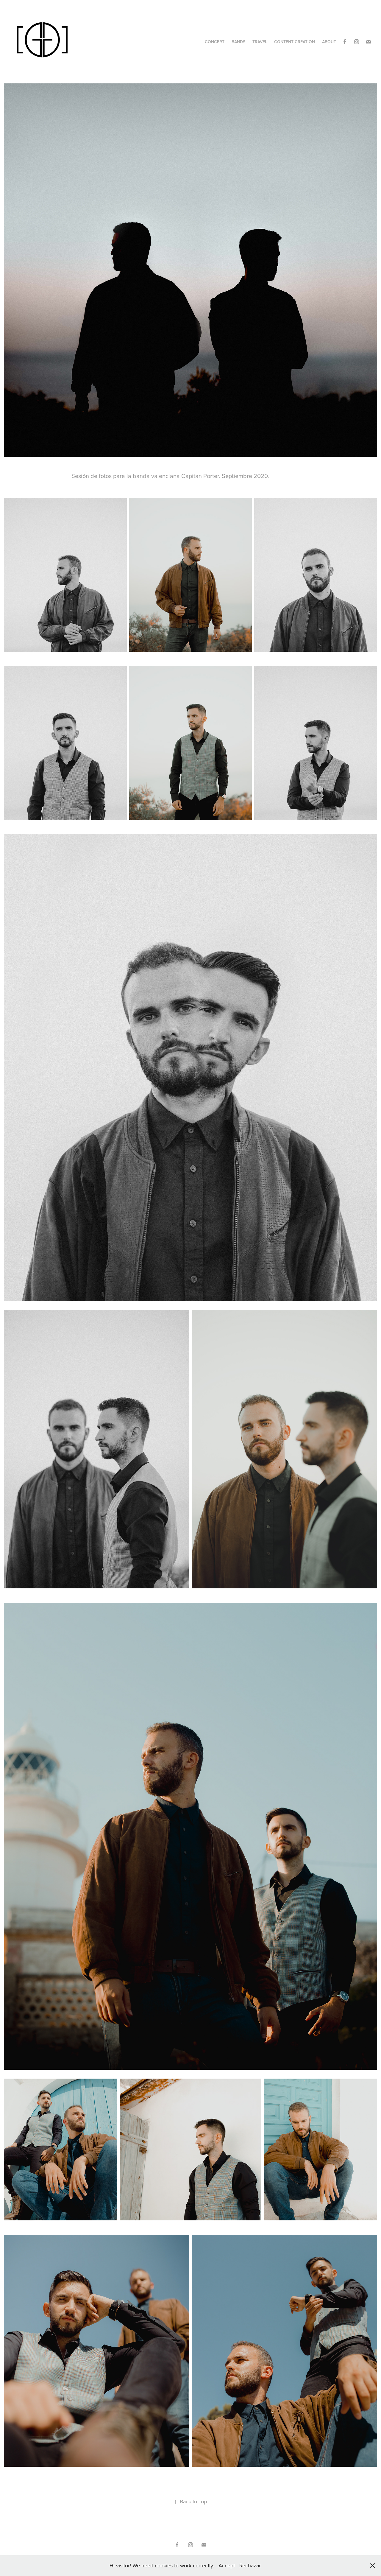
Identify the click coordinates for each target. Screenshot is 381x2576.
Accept (227, 2565)
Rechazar (250, 2565)
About (329, 42)
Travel (260, 42)
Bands (238, 42)
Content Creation (295, 42)
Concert (215, 42)
